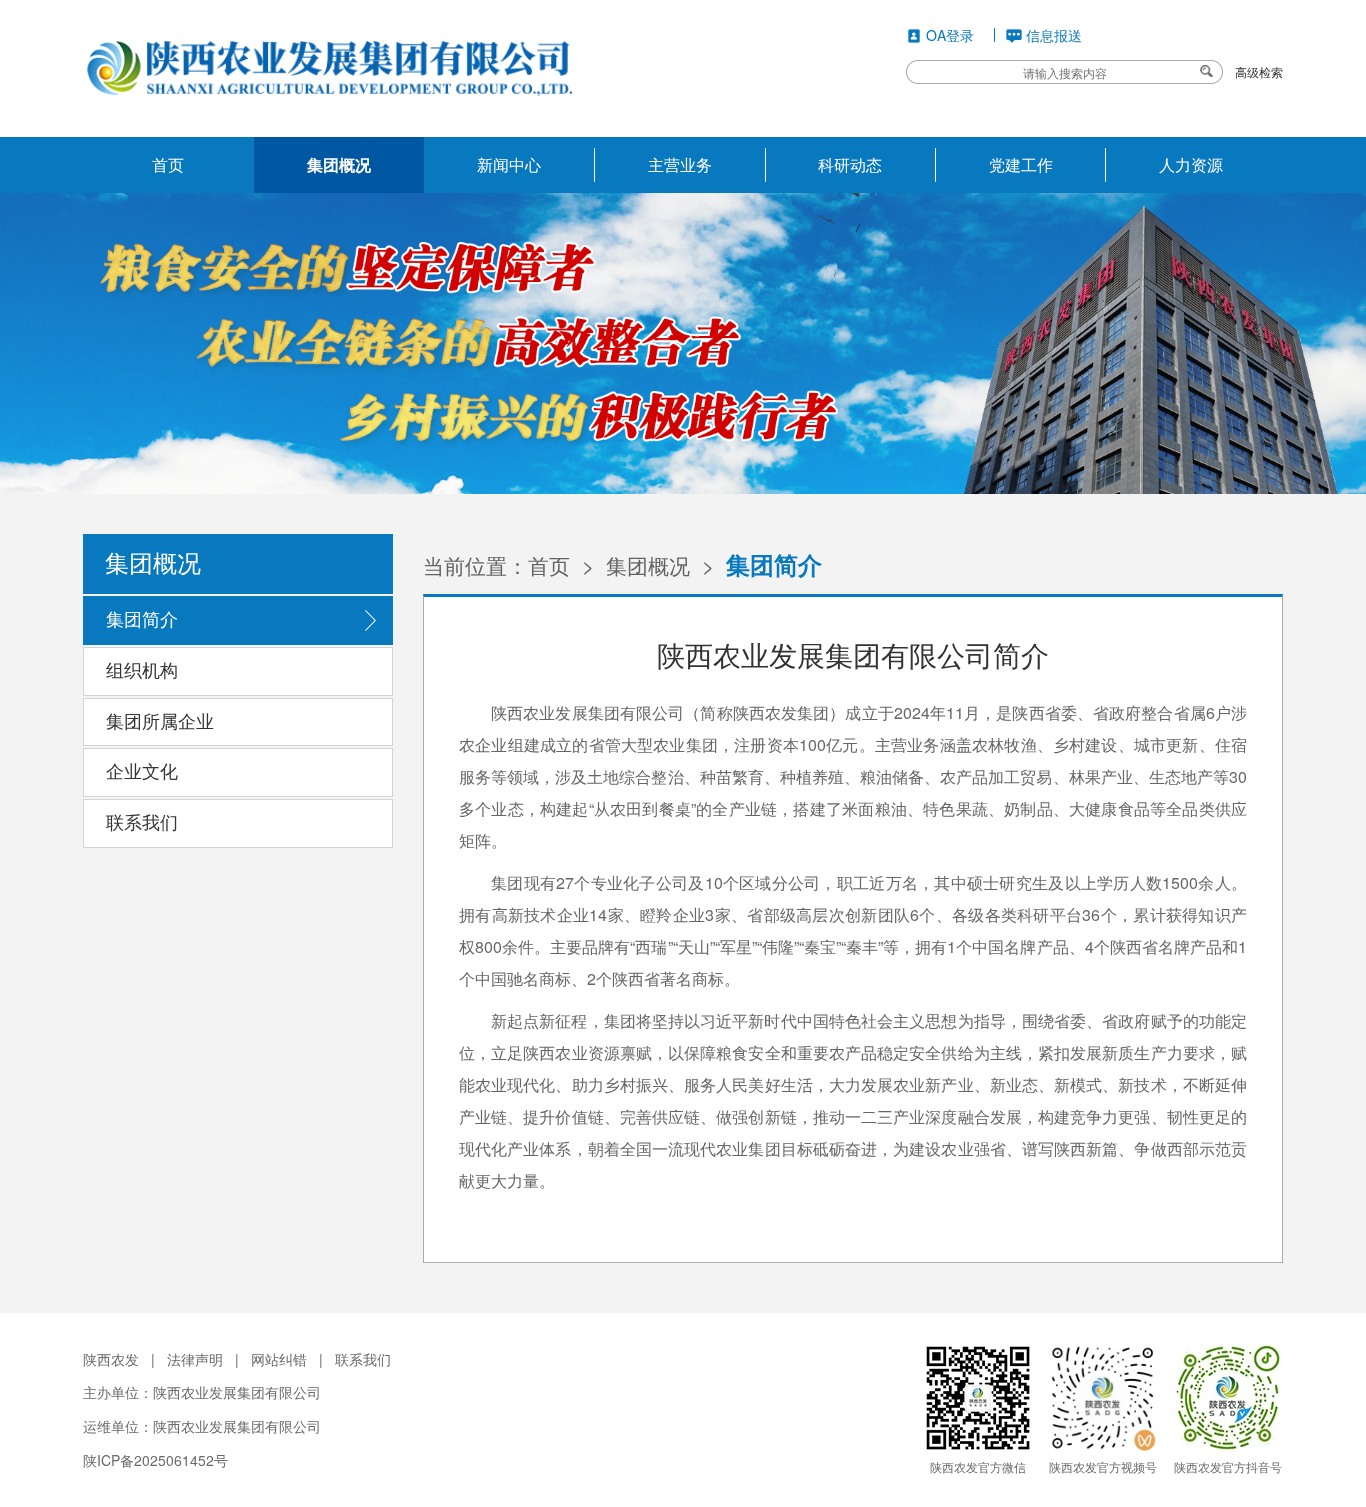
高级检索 (1259, 71)
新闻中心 (509, 164)
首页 (168, 164)
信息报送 (1054, 35)
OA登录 (950, 35)
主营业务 (680, 164)
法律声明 (195, 1359)
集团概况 (339, 164)
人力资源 (1191, 164)
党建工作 (1021, 164)
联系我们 (363, 1359)
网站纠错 (279, 1359)
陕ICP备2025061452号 (155, 1460)
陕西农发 (111, 1359)
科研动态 (850, 164)
